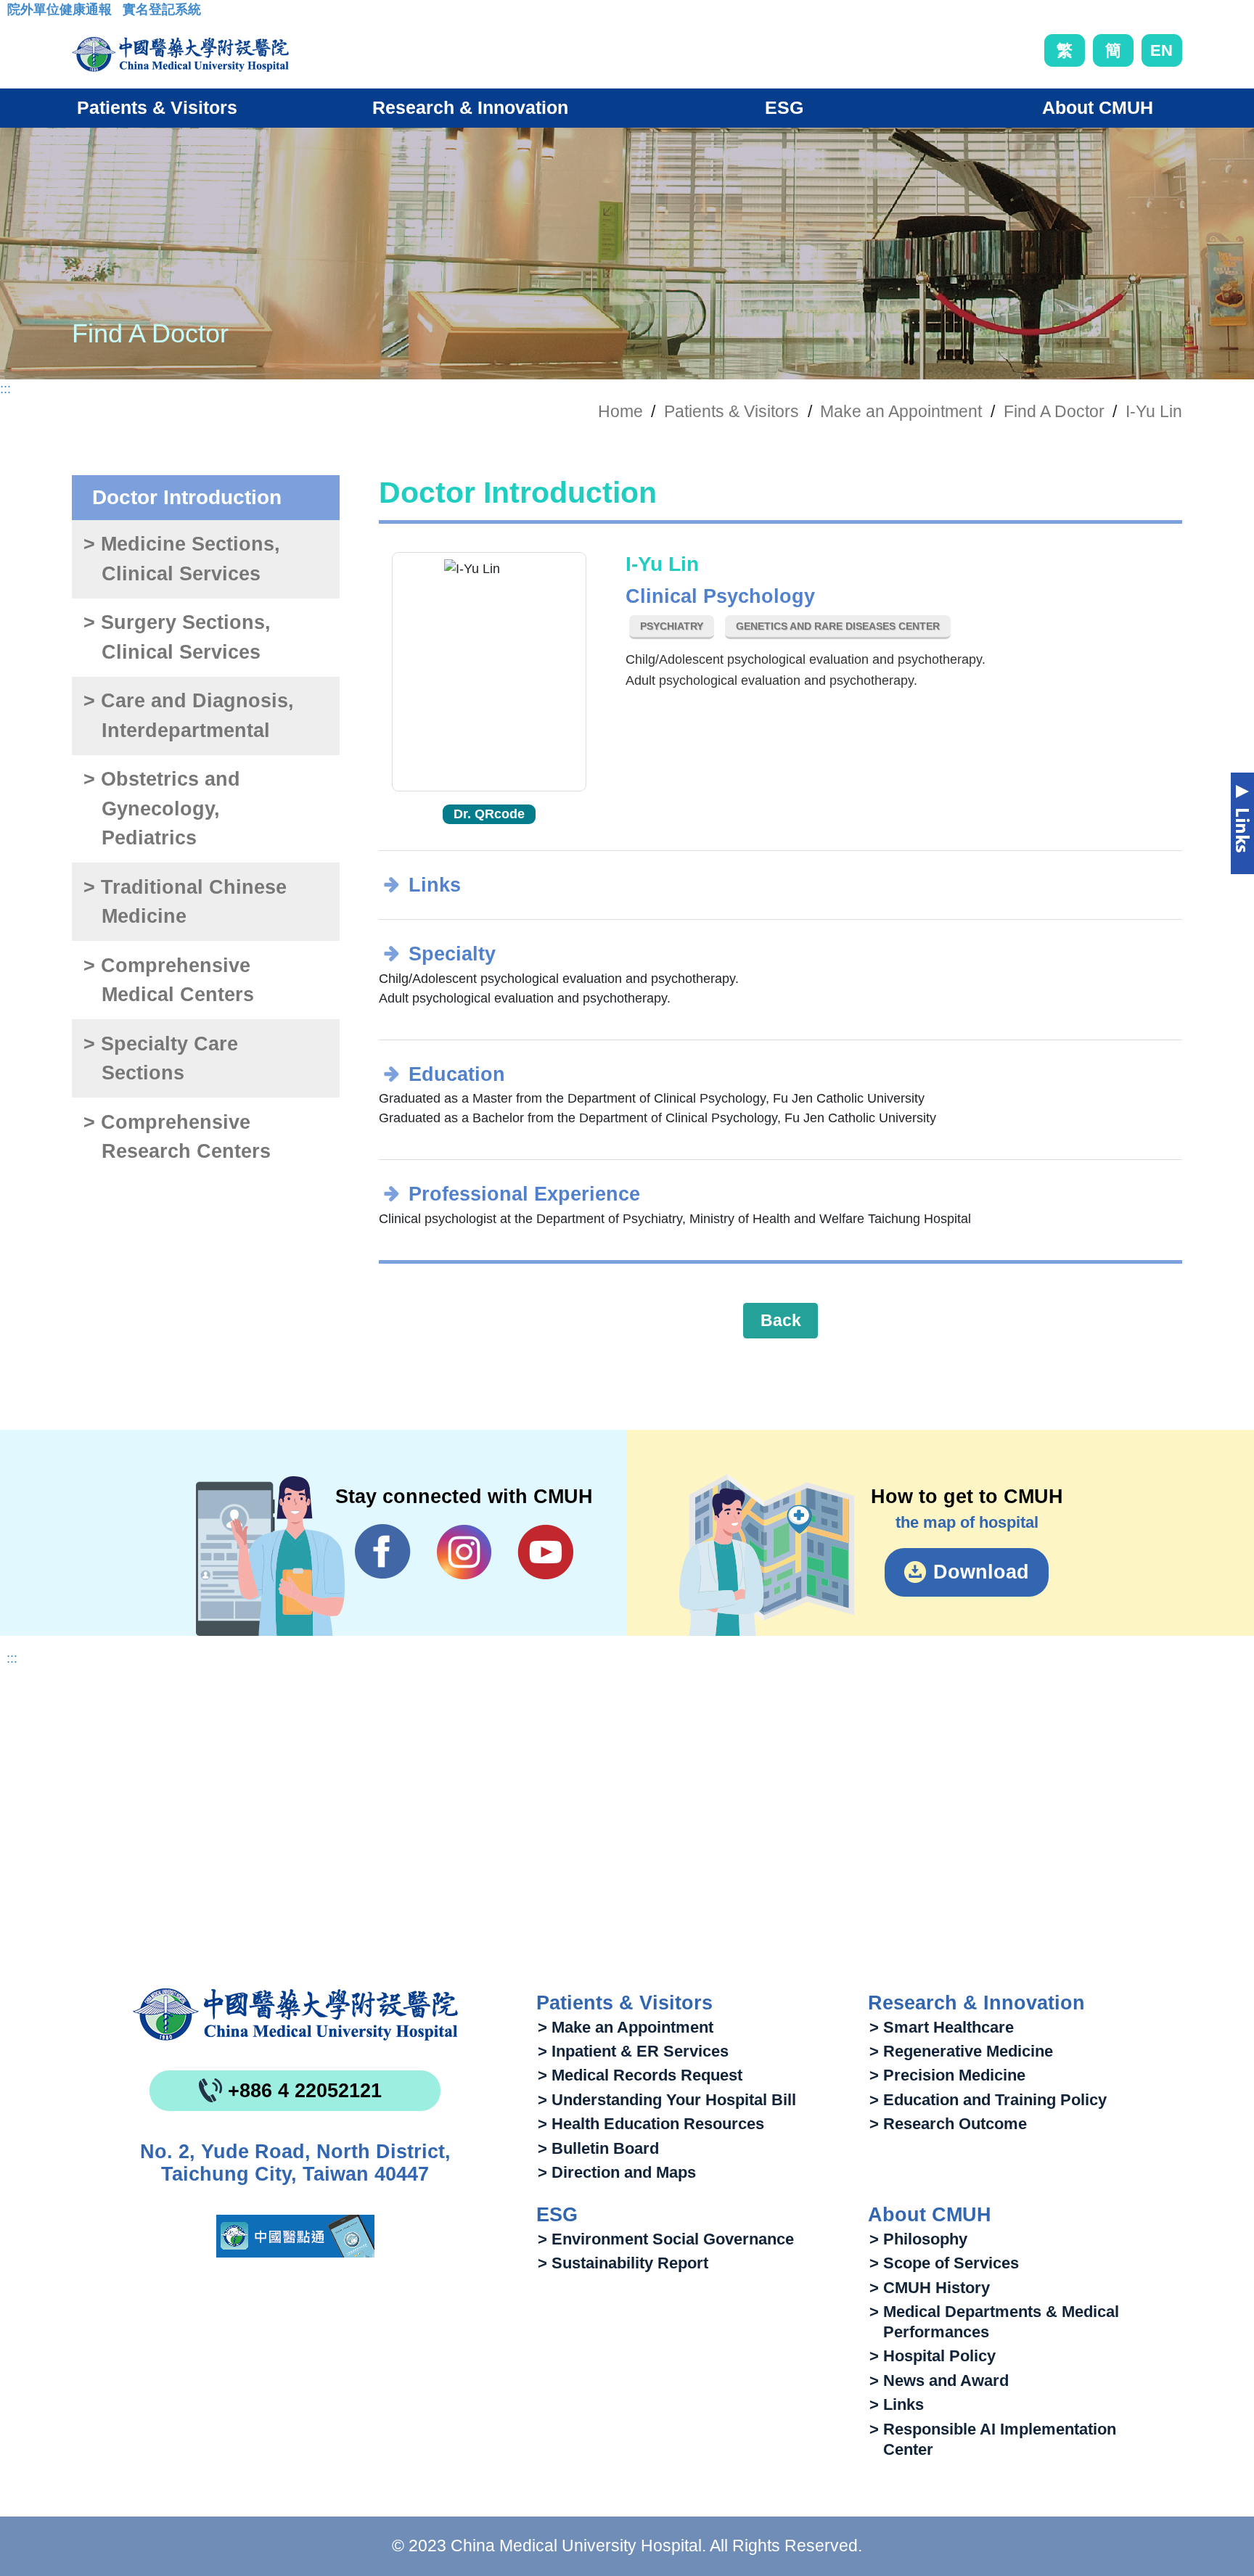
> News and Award (939, 2380)
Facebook (383, 1552)
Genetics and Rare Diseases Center (838, 626)
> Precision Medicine (947, 2075)
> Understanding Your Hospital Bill (667, 2100)
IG (464, 1552)
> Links (897, 2404)
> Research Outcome (948, 2124)
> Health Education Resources (651, 2124)
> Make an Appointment (626, 2027)
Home (620, 411)
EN (1161, 50)
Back (781, 1320)
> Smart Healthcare (942, 2027)
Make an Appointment (901, 411)
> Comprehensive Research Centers (177, 1137)
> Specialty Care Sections (161, 1059)
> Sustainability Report (623, 2263)
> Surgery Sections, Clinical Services (177, 637)
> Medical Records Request (640, 2075)
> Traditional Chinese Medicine (185, 902)
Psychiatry (672, 626)
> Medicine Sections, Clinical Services (182, 559)
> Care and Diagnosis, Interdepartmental (189, 716)
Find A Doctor (1054, 411)
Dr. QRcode (489, 814)
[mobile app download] (295, 2236)
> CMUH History (930, 2288)
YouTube (545, 1552)
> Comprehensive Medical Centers (168, 980)
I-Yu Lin (1154, 411)
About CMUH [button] (1098, 107)
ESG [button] (784, 107)
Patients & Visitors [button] (157, 107)
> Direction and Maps (617, 2172)
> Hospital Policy (933, 2356)
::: (19, 14)
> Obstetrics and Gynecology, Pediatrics (162, 808)
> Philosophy (918, 2239)
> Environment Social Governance (666, 2239)
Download (981, 1572)
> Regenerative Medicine (961, 2051)
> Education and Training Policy (988, 2100)
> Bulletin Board (598, 2148)
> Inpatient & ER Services (633, 2051)
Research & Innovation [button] (470, 107)
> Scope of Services (944, 2263)
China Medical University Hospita (295, 2015)
